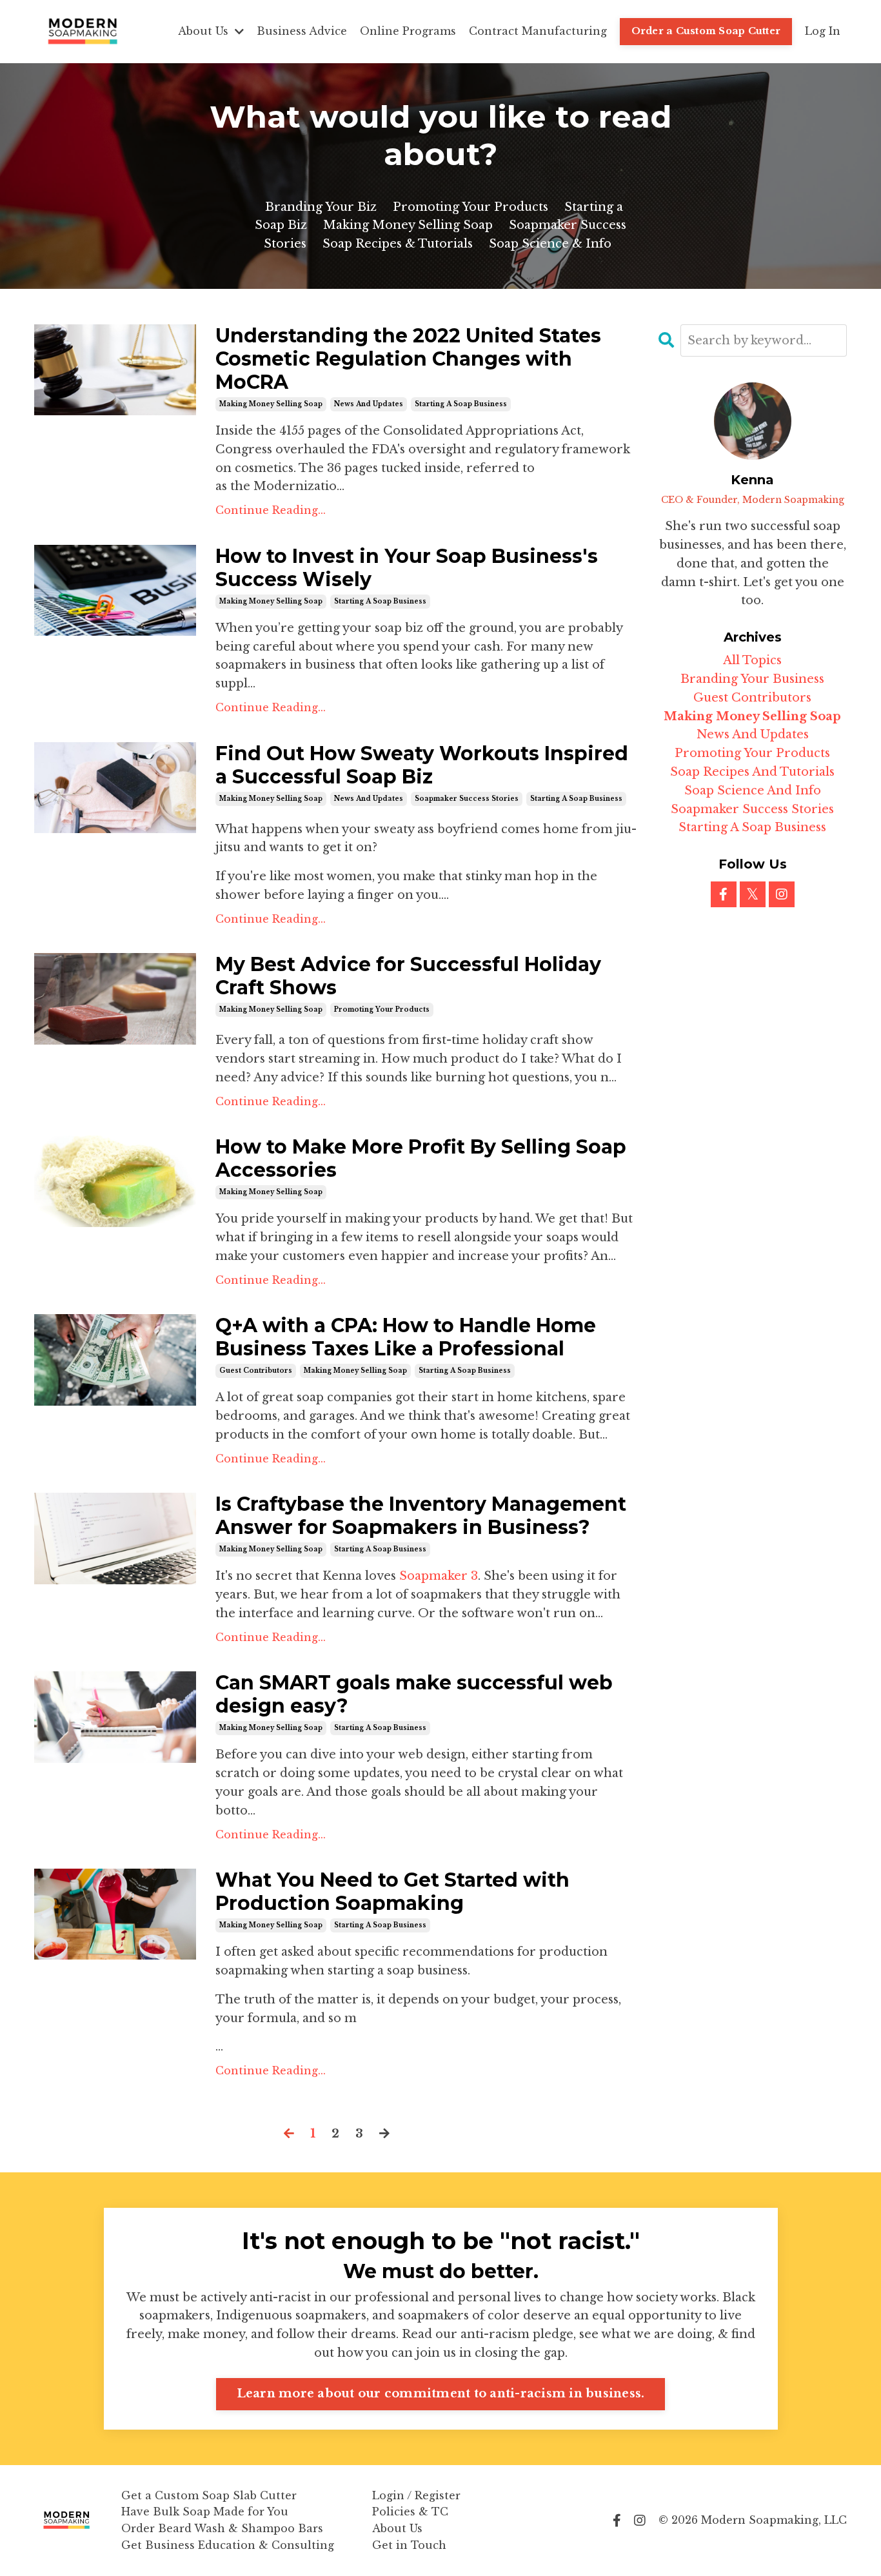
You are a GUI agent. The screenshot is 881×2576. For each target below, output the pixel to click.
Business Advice (302, 31)
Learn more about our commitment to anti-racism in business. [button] (441, 2394)
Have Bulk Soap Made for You (205, 2512)
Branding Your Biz (321, 207)
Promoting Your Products (470, 207)
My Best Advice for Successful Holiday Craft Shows (408, 976)
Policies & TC (410, 2512)
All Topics (752, 660)
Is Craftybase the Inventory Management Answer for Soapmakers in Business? (421, 1516)
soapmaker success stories (467, 799)
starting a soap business (461, 404)
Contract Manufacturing (538, 31)
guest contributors (256, 1371)
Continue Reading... (271, 510)
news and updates (369, 404)
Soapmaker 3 (439, 1576)
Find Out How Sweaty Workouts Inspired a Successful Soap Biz (422, 765)
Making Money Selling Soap (408, 225)
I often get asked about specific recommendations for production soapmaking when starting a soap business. (411, 1961)
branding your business (752, 679)
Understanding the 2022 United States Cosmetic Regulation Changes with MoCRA (408, 359)
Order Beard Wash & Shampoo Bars (222, 2528)
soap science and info (753, 791)
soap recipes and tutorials (752, 772)
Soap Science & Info (550, 244)
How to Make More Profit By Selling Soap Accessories (421, 1159)
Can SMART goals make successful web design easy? (414, 1695)
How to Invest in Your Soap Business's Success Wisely (407, 568)
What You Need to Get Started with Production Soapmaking (392, 1892)
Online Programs (408, 31)
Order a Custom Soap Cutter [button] (706, 31)
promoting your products (382, 1009)
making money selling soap (271, 404)
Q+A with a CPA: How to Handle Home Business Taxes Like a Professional (406, 1337)
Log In (823, 31)
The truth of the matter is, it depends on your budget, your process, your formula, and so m (418, 2009)
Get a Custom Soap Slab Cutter (209, 2495)
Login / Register (416, 2495)
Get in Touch (409, 2545)
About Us (397, 2528)
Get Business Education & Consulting (228, 2545)
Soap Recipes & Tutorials (398, 244)
